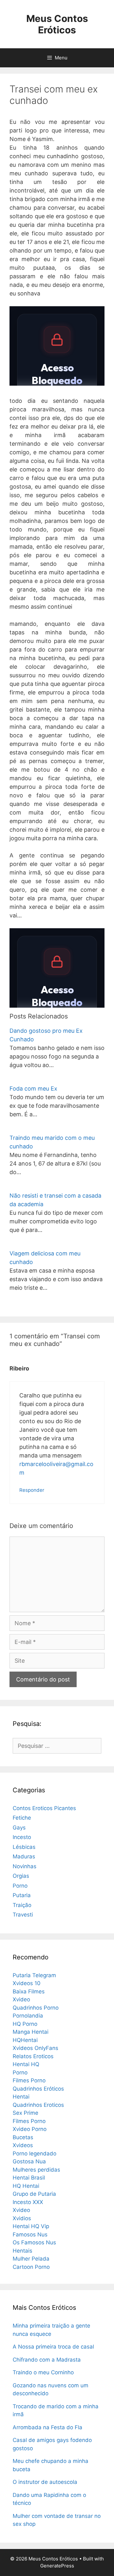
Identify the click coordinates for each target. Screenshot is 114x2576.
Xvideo (21, 1999)
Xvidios (22, 2218)
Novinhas (25, 1866)
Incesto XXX (28, 2202)
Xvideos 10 (27, 1983)
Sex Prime (25, 2113)
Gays (19, 1828)
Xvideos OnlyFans (35, 2048)
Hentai (21, 2097)
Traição (22, 1905)
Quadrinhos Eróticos (38, 2089)
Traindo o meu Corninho (43, 2372)
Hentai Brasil (29, 2178)
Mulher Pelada (31, 2259)
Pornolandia (28, 2016)
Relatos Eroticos (33, 2056)
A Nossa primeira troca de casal (53, 2347)
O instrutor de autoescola (45, 2482)
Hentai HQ (26, 2064)
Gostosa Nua (29, 2161)
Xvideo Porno (30, 2129)
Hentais (22, 2251)
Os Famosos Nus (34, 2242)
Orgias (21, 1876)
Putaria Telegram (34, 1975)
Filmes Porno (29, 2080)
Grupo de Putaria (34, 2194)
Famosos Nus (30, 2235)
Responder (32, 1490)
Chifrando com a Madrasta (47, 2360)
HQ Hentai (26, 2186)
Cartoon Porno (31, 2267)
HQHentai (25, 2040)
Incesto (22, 1837)
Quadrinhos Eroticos (38, 2105)
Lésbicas (24, 1847)
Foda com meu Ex (33, 1089)
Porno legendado (35, 2153)
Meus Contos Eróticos (57, 24)
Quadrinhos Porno (36, 2008)
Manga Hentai (31, 2032)
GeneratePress (57, 2566)
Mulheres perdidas (36, 2170)
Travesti (23, 1915)
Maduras (24, 1856)
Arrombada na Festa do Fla (47, 2427)
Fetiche (22, 1818)
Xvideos (23, 2145)
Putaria (22, 1895)
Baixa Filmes (29, 1991)
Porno (20, 1886)
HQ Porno (25, 2024)
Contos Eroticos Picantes (44, 1808)
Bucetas (23, 2137)
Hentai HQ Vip (31, 2226)
